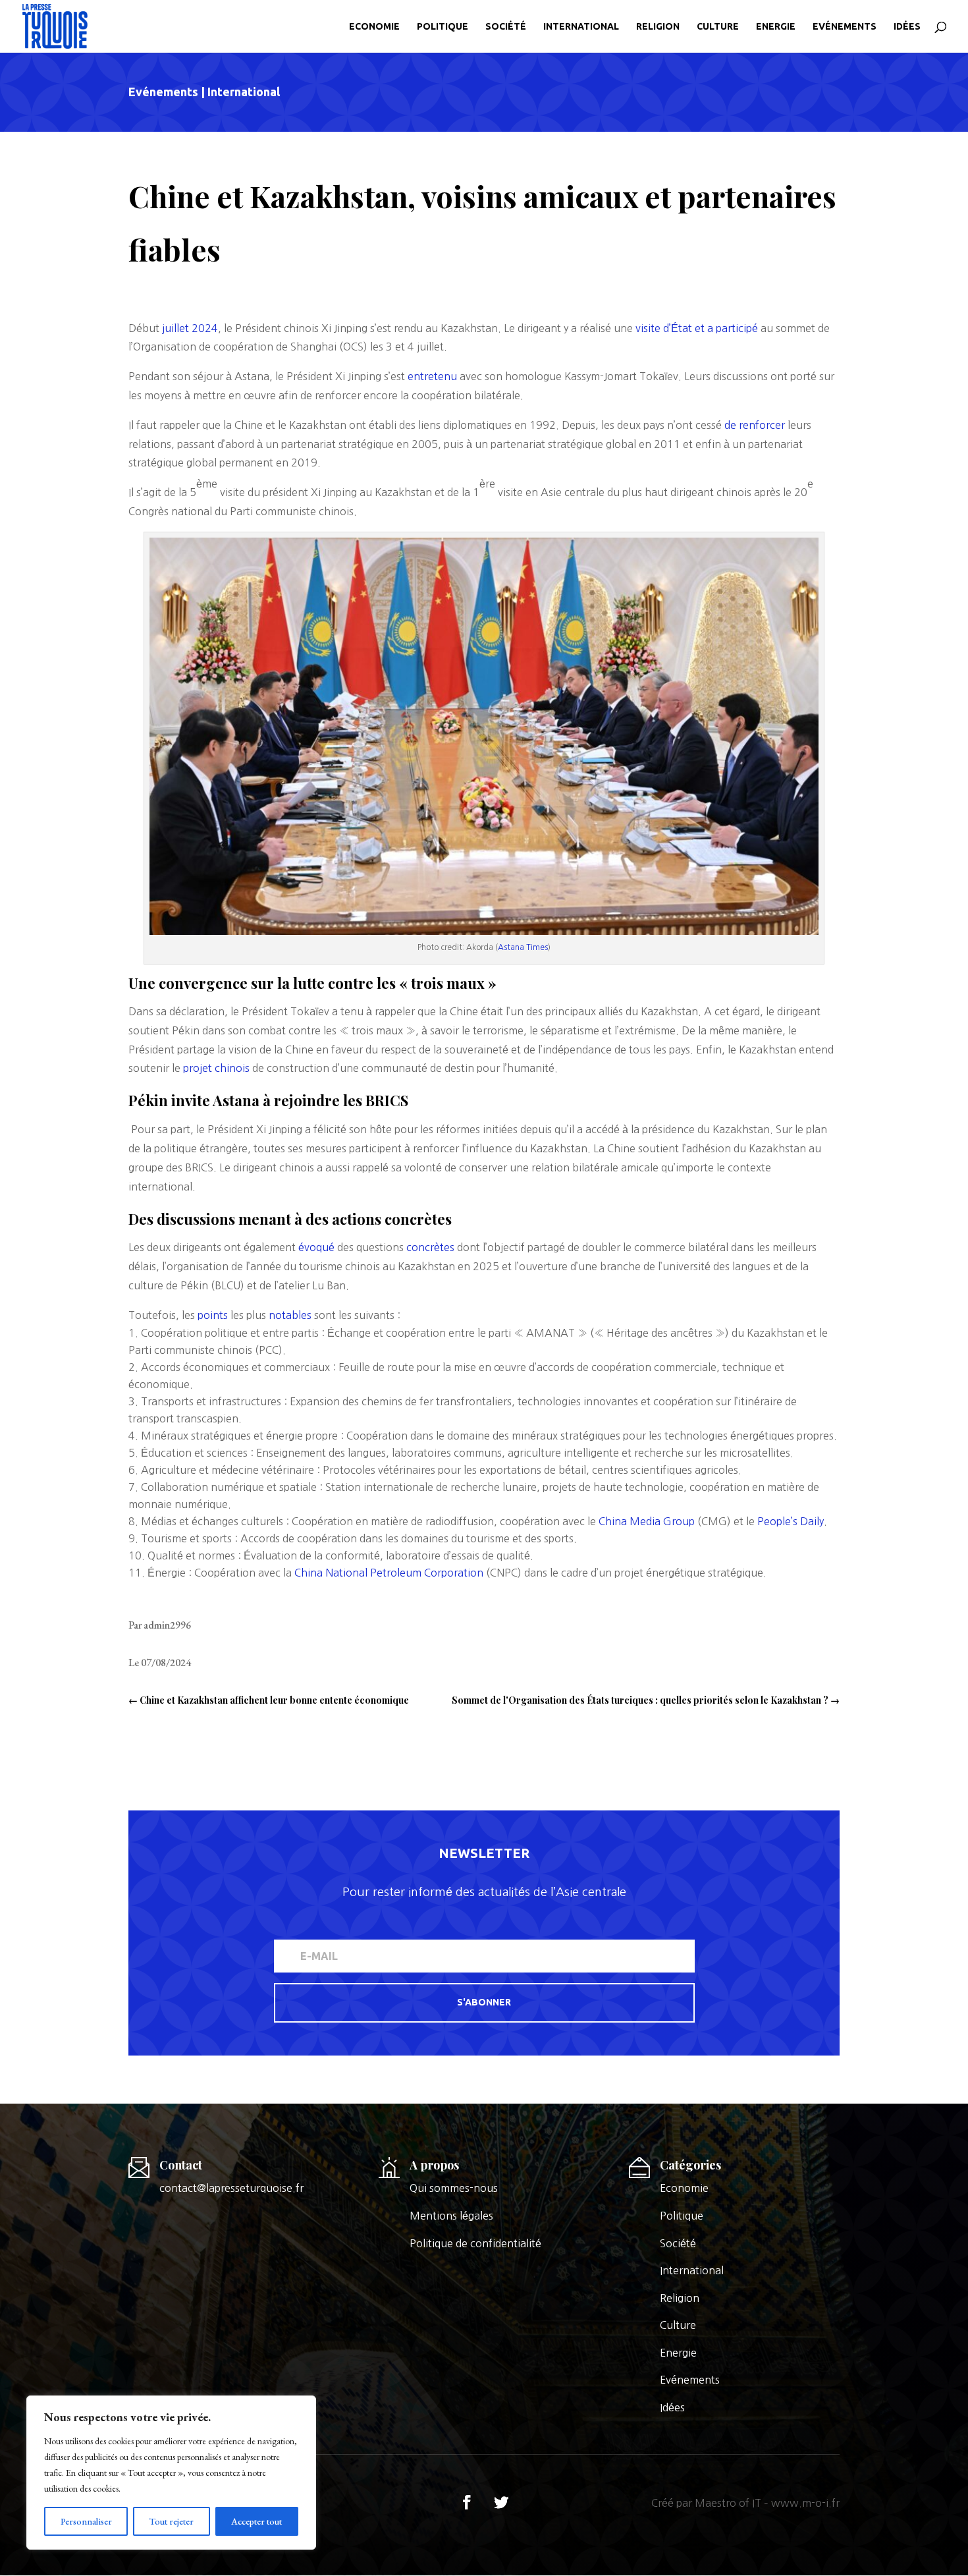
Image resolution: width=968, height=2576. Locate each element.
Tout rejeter (172, 2521)
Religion (658, 27)
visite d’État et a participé (697, 328)
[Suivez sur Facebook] (467, 2502)
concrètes (430, 1247)
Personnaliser (86, 2521)
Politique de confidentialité (475, 2243)
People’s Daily (791, 1521)
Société (506, 27)
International (581, 27)
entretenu (432, 376)
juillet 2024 (190, 328)
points (213, 1315)
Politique (443, 27)
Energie (776, 27)
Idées (907, 27)
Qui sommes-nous (454, 2188)
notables (290, 1315)
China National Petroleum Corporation (389, 1573)
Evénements (845, 27)
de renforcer (755, 425)
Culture (718, 27)
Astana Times (523, 947)
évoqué (316, 1247)
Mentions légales (451, 2216)
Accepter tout (256, 2521)
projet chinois (216, 1068)
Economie (374, 27)
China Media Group (647, 1521)
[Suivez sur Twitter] (501, 2502)
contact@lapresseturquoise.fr (231, 2188)
